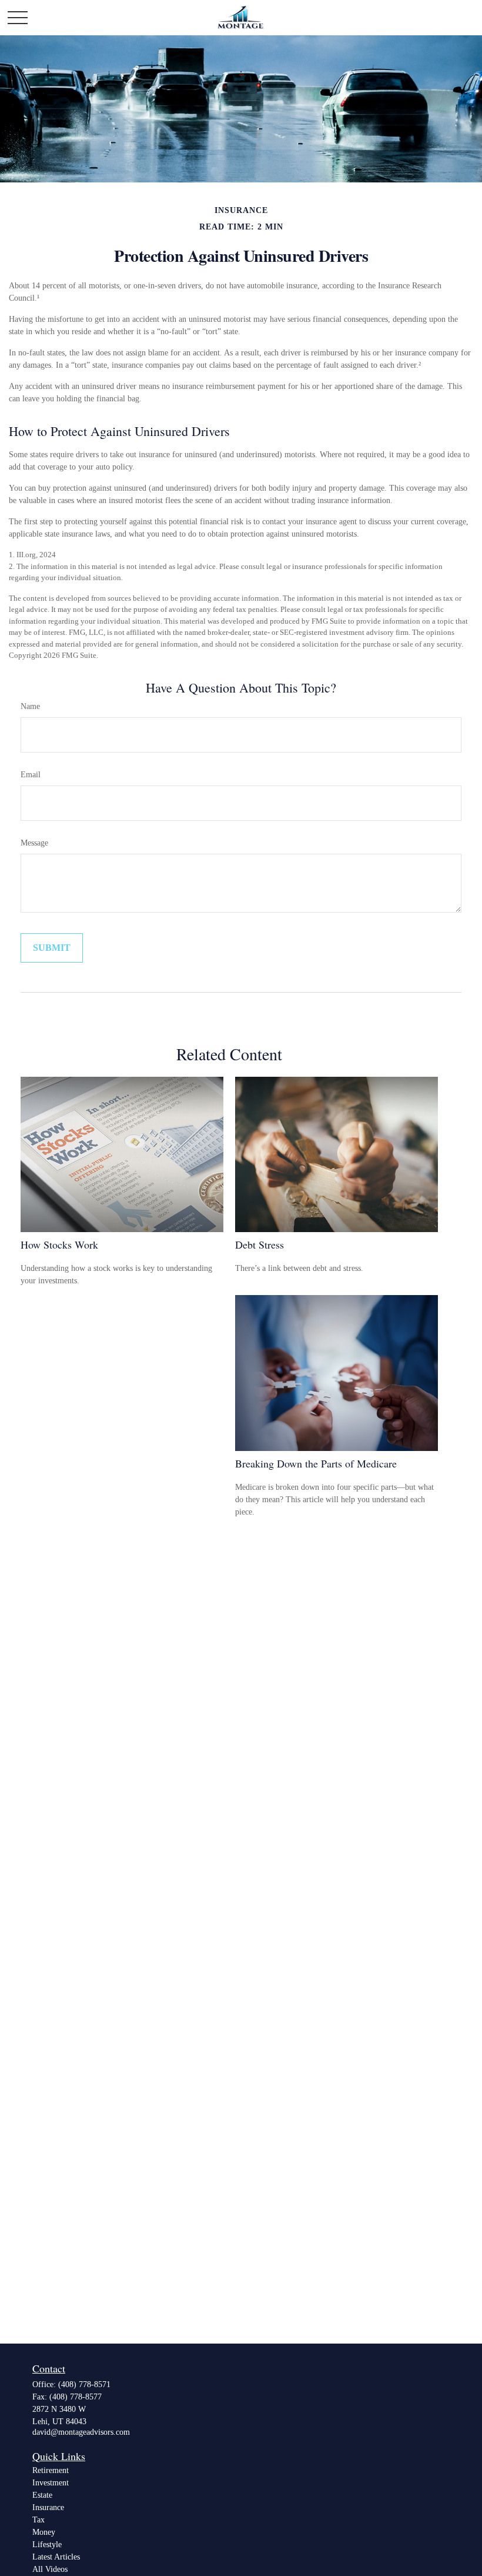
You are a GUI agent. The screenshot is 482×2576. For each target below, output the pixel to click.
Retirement (51, 2470)
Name (30, 706)
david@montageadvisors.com (81, 2432)
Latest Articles (56, 2557)
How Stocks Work (59, 1244)
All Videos (50, 2569)
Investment (51, 2483)
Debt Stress (260, 1244)
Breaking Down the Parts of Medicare (316, 1463)
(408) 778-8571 (84, 2384)
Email (31, 775)
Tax (39, 2520)
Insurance (48, 2507)
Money (44, 2532)
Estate (42, 2495)
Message (34, 843)
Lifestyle (47, 2545)
